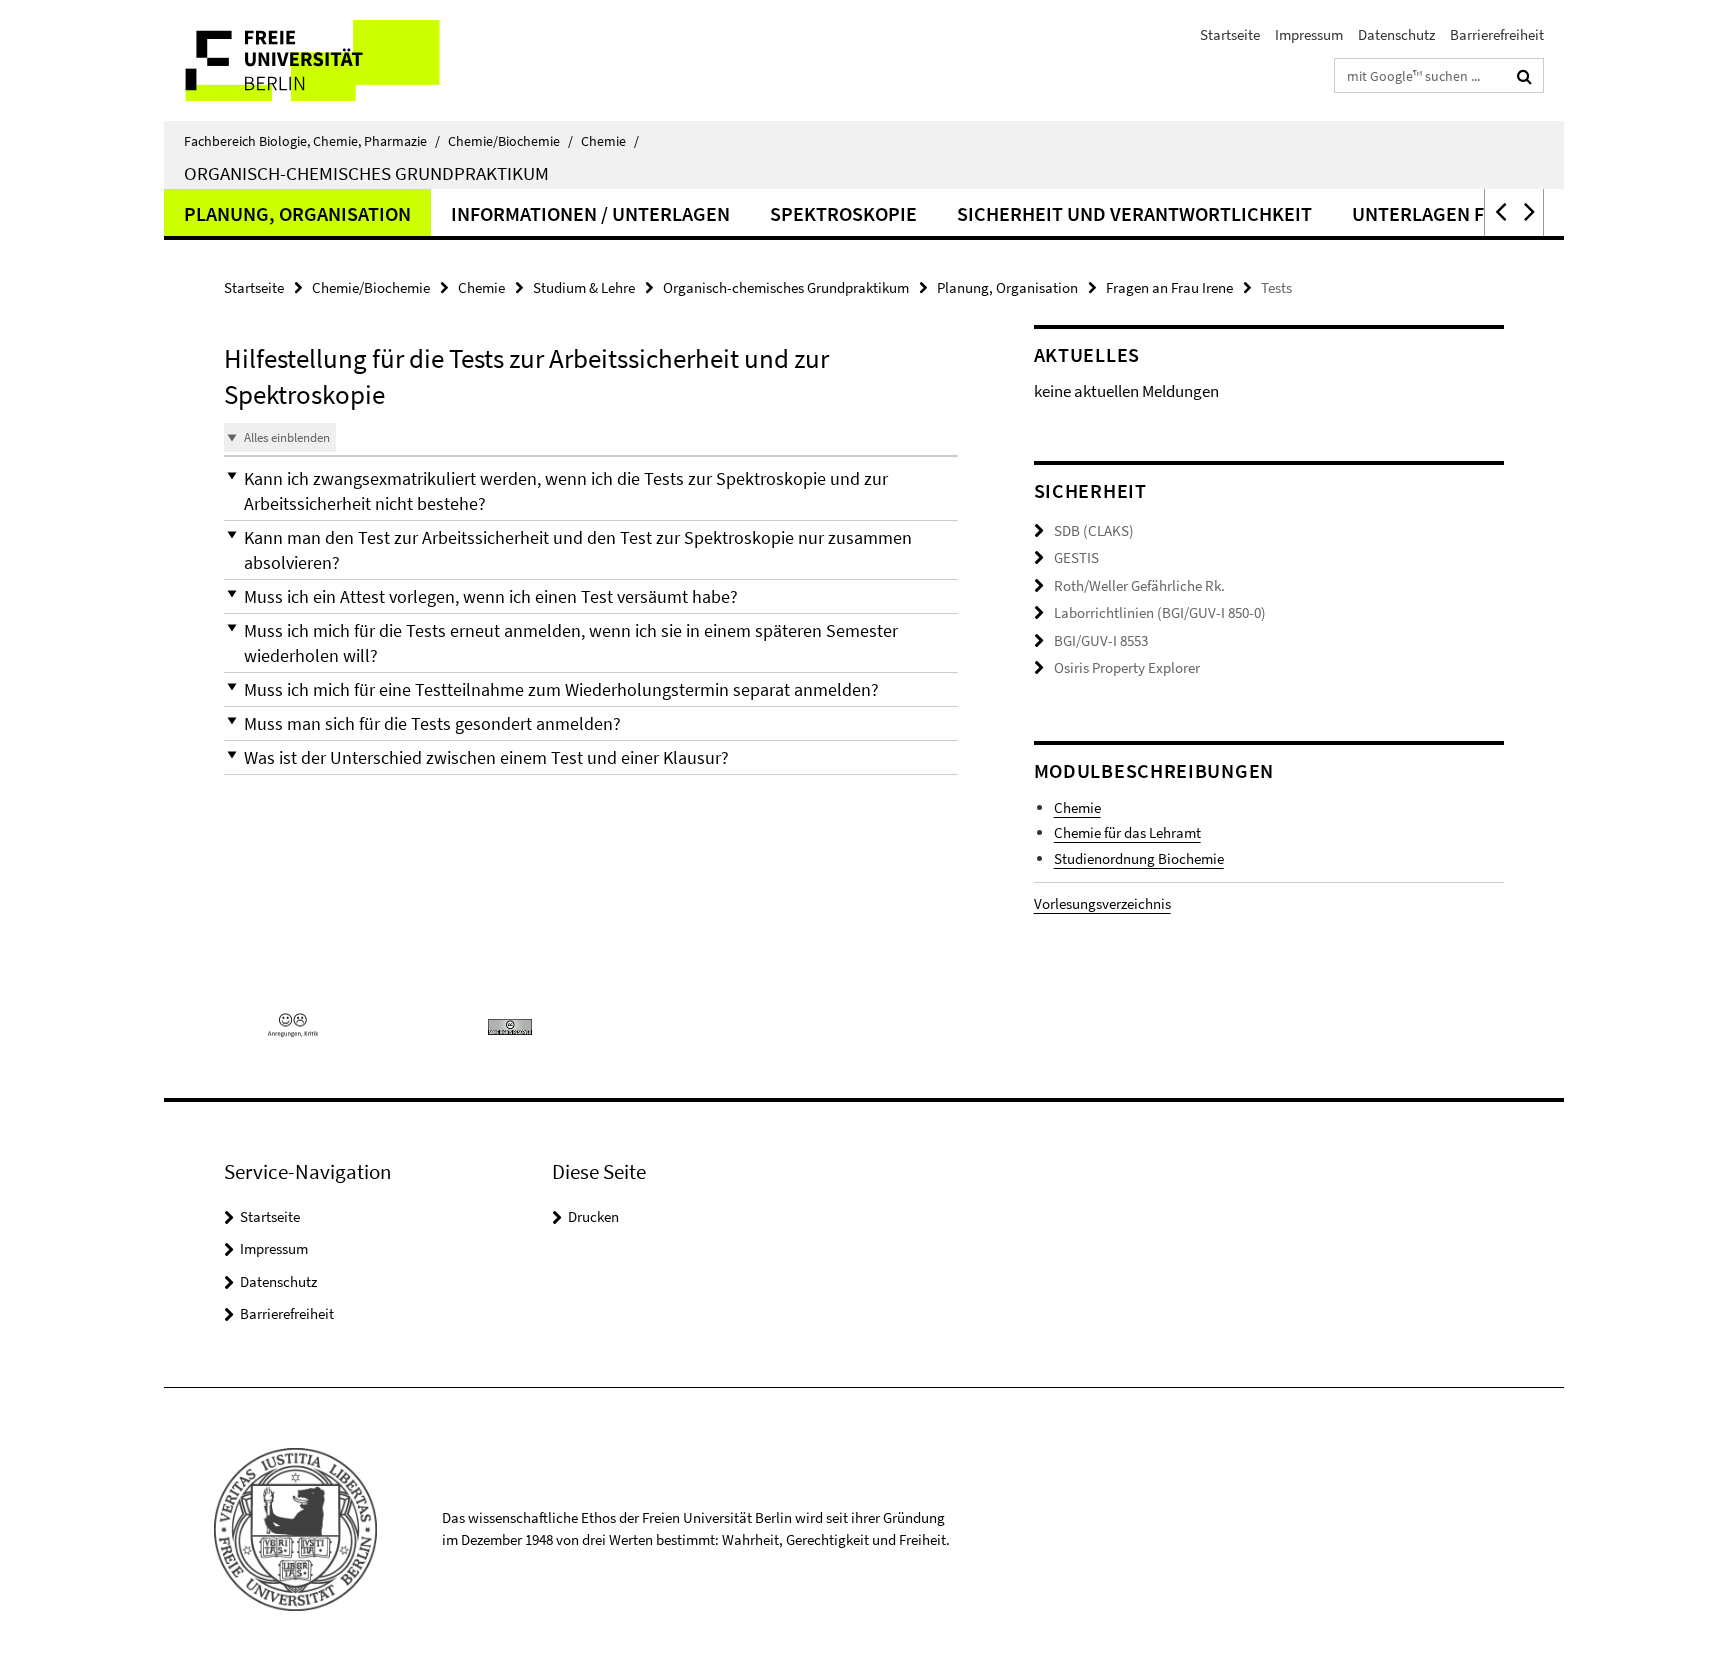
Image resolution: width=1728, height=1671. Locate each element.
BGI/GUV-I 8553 (1101, 640)
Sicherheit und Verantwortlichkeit (1134, 213)
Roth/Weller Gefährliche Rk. (1139, 585)
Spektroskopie (843, 213)
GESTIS (1076, 557)
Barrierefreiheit (1497, 34)
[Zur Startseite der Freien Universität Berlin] (331, 60)
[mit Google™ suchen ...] (1524, 76)
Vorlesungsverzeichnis (1102, 903)
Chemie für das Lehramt (1127, 832)
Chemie (610, 141)
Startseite (1230, 34)
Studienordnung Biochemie (1139, 858)
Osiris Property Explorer (1127, 667)
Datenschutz (1396, 34)
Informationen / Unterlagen (590, 213)
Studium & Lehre (584, 287)
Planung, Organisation (297, 213)
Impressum (1309, 34)
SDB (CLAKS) (1094, 530)
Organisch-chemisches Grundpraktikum (366, 173)
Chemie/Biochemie (510, 141)
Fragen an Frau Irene (1169, 287)
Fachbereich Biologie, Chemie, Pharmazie (312, 141)
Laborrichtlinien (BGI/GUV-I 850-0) (1160, 612)
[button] (1499, 212)
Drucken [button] (593, 1216)
